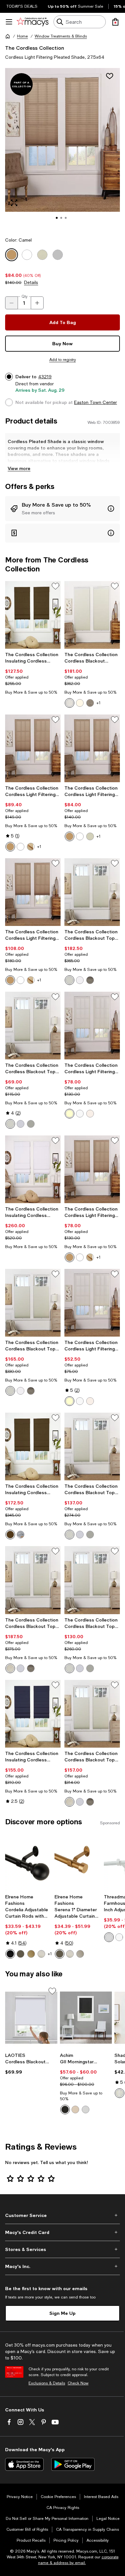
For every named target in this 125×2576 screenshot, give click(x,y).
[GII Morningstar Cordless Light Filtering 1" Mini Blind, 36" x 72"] (86, 2018)
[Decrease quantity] (12, 303)
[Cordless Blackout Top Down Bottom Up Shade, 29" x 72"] (33, 1026)
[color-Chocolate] (10, 1535)
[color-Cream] (70, 1114)
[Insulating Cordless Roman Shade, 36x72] (33, 1446)
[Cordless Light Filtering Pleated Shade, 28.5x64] (92, 748)
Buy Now (63, 343)
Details (31, 282)
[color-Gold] (31, 1954)
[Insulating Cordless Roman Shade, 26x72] (33, 615)
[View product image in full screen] (14, 203)
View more (19, 468)
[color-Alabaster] (75, 2110)
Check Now (78, 2383)
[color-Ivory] (120, 2093)
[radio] (70, 703)
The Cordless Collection (35, 48)
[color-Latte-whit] (80, 703)
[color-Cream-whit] (70, 703)
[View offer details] (63, 509)
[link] (33, 673)
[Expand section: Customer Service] (63, 2215)
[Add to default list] (55, 586)
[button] (63, 149)
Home (22, 36)
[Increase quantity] (37, 303)
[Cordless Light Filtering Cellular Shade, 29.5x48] (92, 1026)
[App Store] (24, 2464)
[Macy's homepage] (8, 36)
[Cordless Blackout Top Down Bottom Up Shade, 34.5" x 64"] (33, 1303)
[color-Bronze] (21, 1954)
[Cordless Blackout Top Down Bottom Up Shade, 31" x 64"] (92, 1446)
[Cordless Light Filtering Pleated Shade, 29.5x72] (92, 1169)
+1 (99, 703)
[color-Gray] (21, 1535)
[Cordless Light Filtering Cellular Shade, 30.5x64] (92, 1303)
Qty (25, 296)
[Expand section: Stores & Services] (63, 2249)
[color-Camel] (10, 847)
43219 (45, 377)
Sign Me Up (63, 2313)
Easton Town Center (96, 402)
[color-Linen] (90, 1114)
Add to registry (63, 360)
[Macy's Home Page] (33, 22)
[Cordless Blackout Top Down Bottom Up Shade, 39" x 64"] (33, 1580)
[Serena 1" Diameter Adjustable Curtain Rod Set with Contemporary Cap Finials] (78, 1862)
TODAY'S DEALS (22, 6)
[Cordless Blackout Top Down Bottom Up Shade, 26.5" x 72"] (92, 1580)
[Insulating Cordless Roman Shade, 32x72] (33, 1714)
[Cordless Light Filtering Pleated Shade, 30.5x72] (33, 748)
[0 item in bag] (115, 22)
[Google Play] (73, 2464)
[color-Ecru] (31, 847)
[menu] (9, 22)
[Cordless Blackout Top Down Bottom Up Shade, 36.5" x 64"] (92, 1714)
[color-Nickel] (41, 1954)
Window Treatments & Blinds (61, 36)
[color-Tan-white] (90, 703)
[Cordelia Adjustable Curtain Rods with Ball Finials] (29, 1862)
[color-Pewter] (80, 1954)
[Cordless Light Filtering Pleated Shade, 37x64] (33, 892)
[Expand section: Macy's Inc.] (63, 2266)
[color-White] (21, 847)
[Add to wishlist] (110, 76)
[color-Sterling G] (90, 980)
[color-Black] (10, 1954)
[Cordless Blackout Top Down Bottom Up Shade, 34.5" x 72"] (92, 892)
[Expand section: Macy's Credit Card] (63, 2232)
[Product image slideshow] (63, 149)
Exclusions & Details (47, 2383)
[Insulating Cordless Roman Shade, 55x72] (33, 1169)
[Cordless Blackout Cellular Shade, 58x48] (92, 615)
